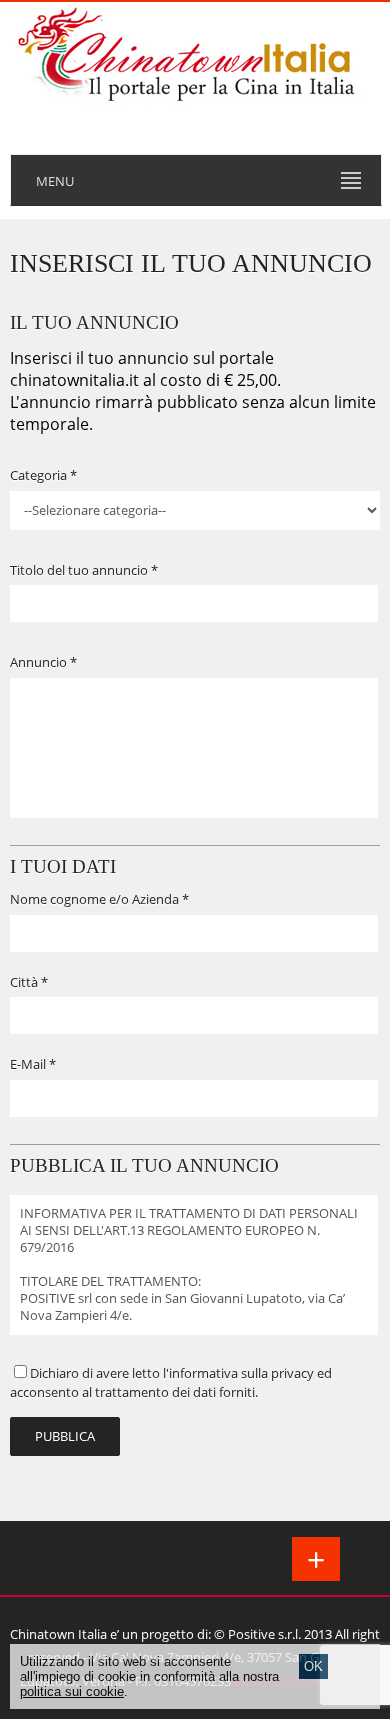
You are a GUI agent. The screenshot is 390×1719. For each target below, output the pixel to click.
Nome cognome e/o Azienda (94, 899)
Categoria (38, 475)
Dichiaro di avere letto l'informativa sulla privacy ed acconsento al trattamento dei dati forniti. (171, 1383)
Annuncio (38, 662)
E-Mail (28, 1064)
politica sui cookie (72, 1691)
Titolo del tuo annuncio (79, 570)
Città (24, 982)
